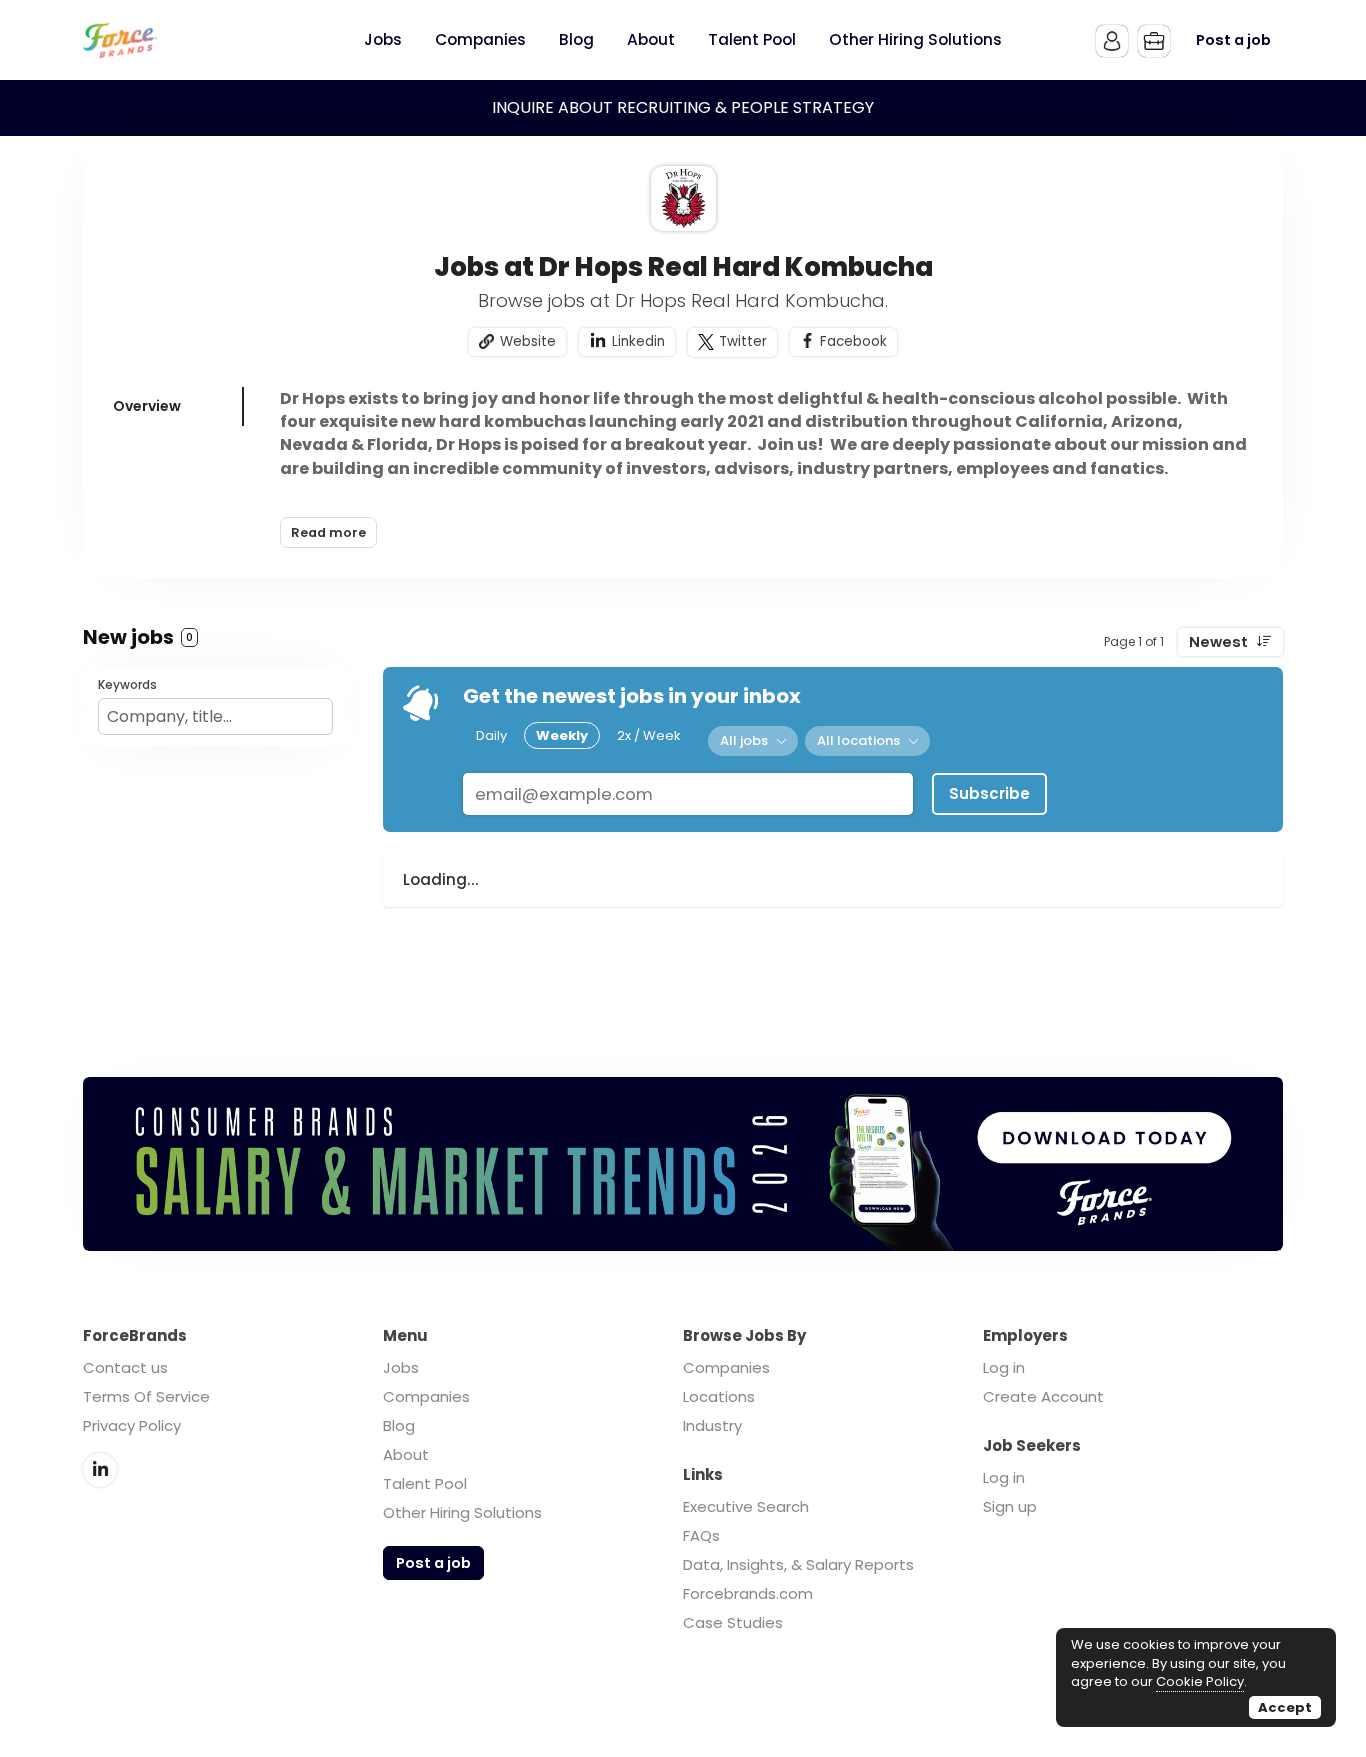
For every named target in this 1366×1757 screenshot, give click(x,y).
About (406, 1454)
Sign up (1010, 1506)
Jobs (401, 1367)
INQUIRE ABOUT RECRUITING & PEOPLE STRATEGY (683, 107)
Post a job (1233, 40)
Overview (147, 406)
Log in (1004, 1367)
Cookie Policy (1200, 1681)
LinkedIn (100, 1470)
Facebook (853, 341)
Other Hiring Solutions (462, 1512)
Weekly (562, 735)
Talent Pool (425, 1483)
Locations (719, 1396)
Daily (491, 735)
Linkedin (638, 341)
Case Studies (733, 1622)
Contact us (125, 1367)
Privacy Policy (132, 1425)
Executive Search (746, 1506)
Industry (712, 1425)
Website (528, 341)
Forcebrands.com (748, 1593)
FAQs (701, 1535)
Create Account (1043, 1396)
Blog (399, 1425)
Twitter (743, 341)
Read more (328, 532)
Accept (1285, 1707)
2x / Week (649, 735)
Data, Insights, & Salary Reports (798, 1564)
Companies (426, 1396)
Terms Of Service (146, 1396)
